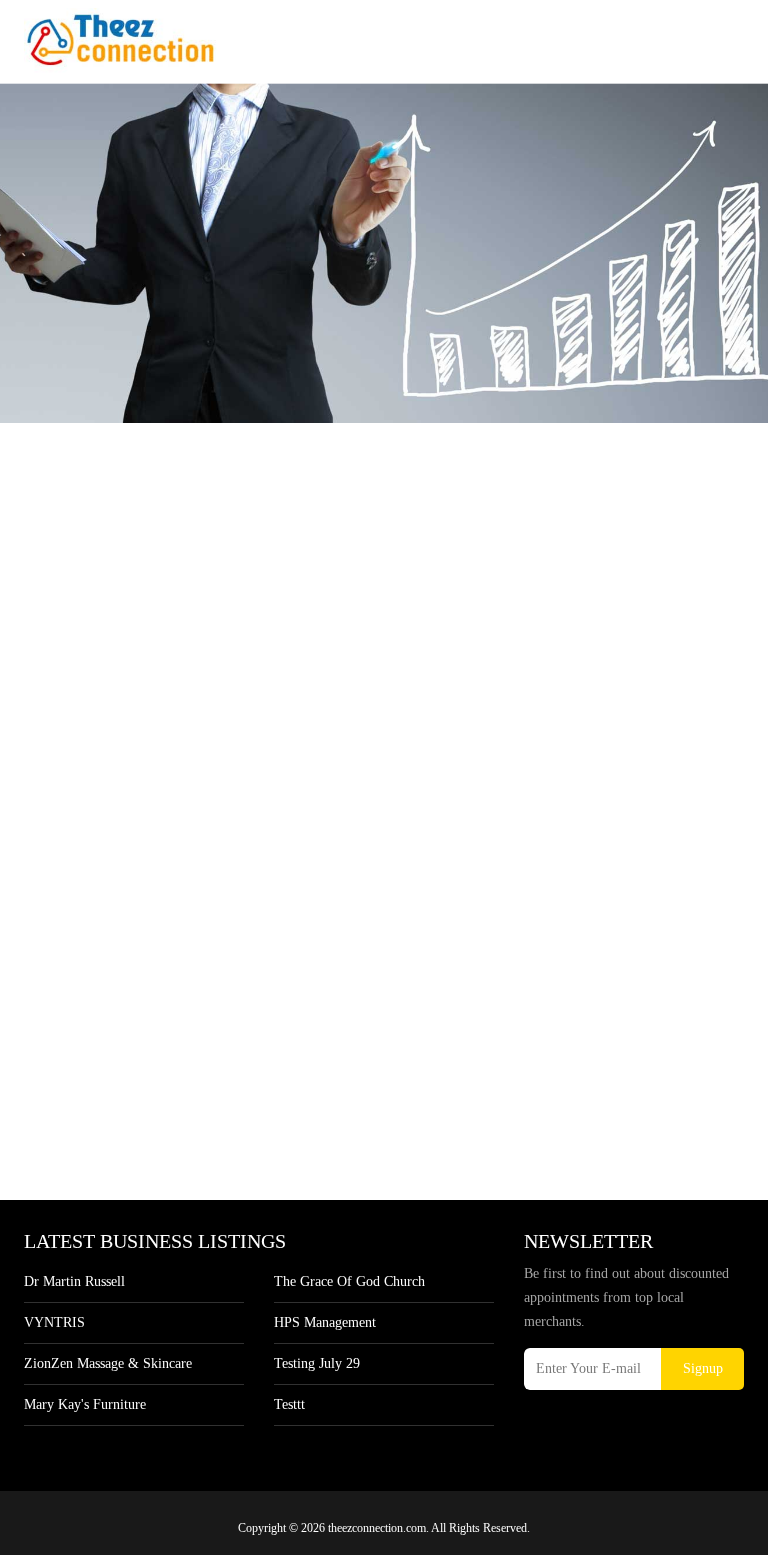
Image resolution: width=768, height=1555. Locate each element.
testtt (289, 1404)
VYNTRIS (54, 1322)
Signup (703, 1368)
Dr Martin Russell (74, 1281)
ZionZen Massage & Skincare (108, 1363)
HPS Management (325, 1322)
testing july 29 (317, 1363)
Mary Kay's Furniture (85, 1404)
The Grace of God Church (349, 1281)
